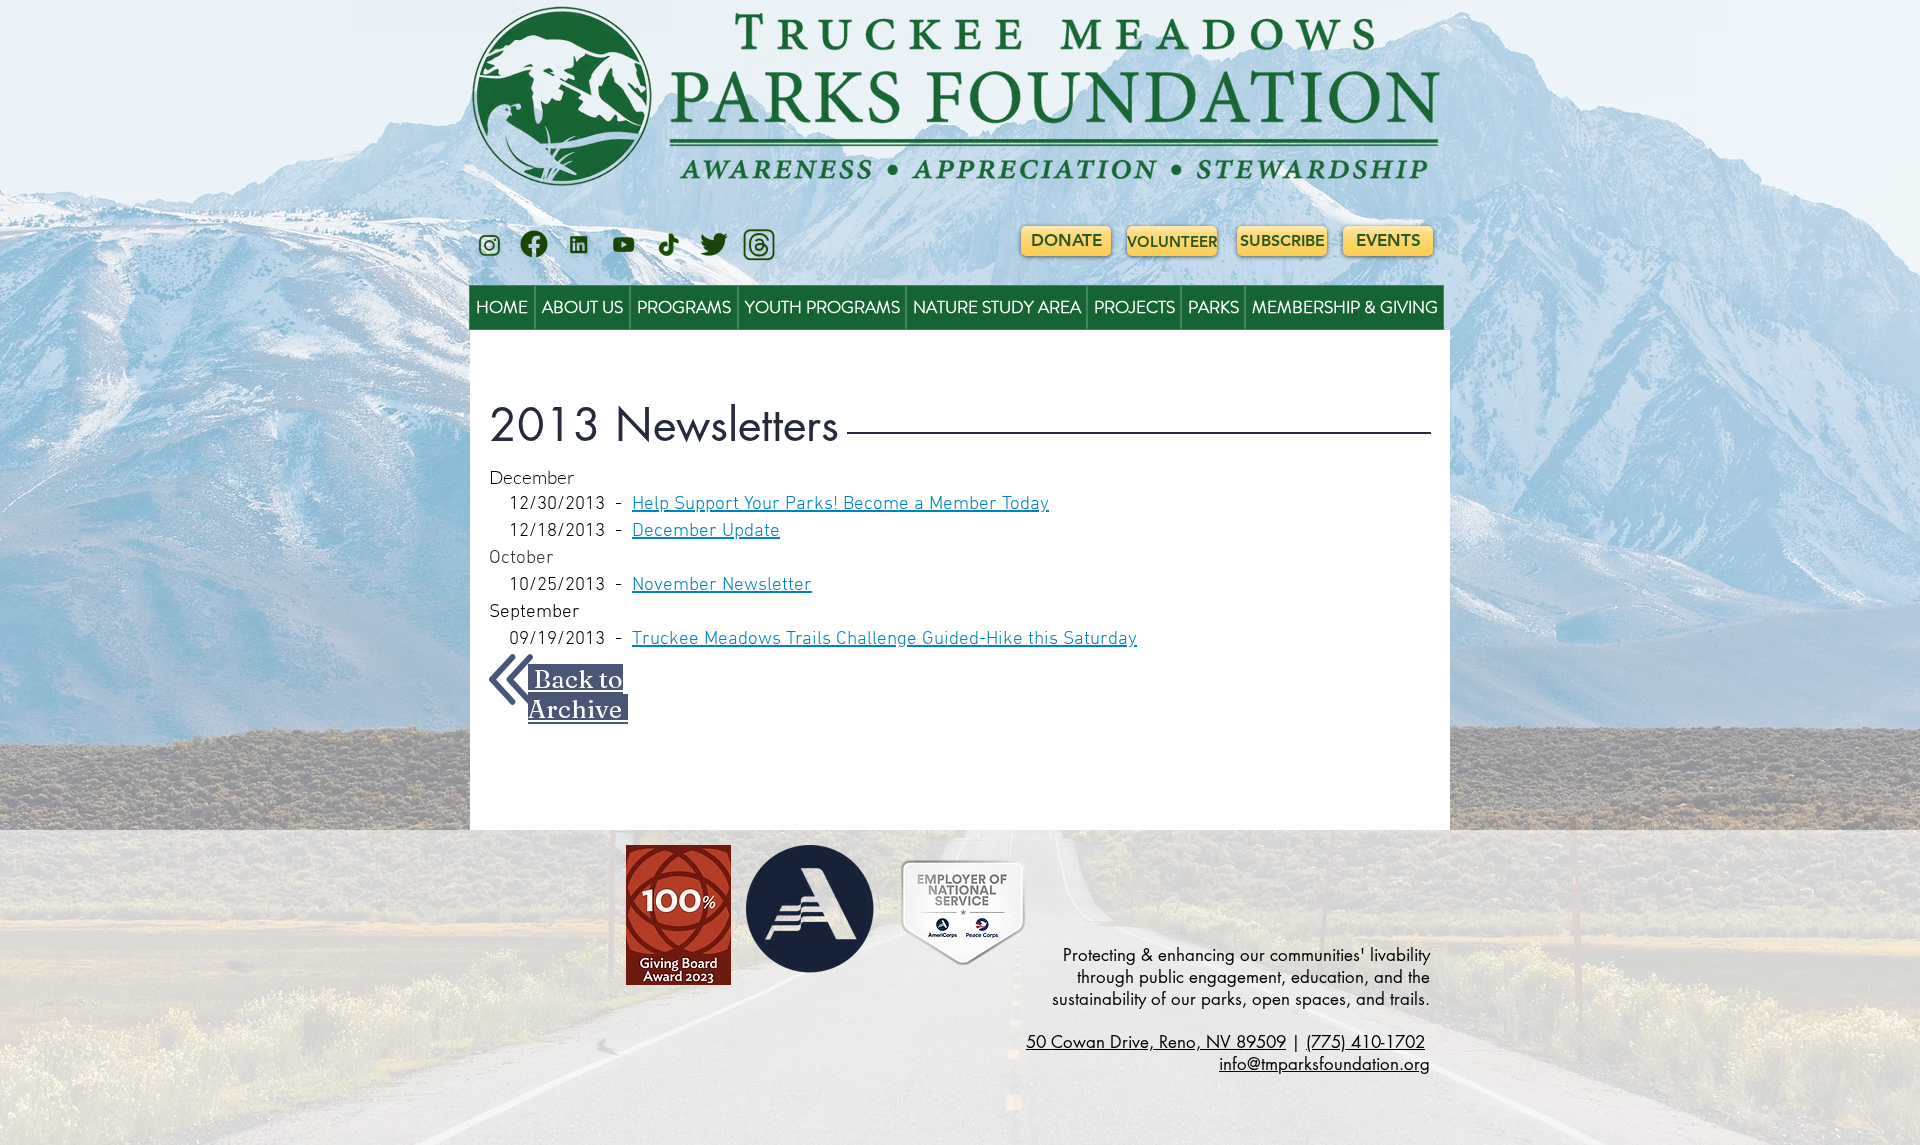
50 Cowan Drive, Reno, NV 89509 (1156, 1042)
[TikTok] (669, 245)
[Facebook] (534, 245)
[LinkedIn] (579, 245)
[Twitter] (714, 245)
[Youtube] (624, 245)
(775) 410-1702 (1365, 1042)
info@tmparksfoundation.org (1324, 1064)
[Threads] (759, 245)
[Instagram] (489, 245)
